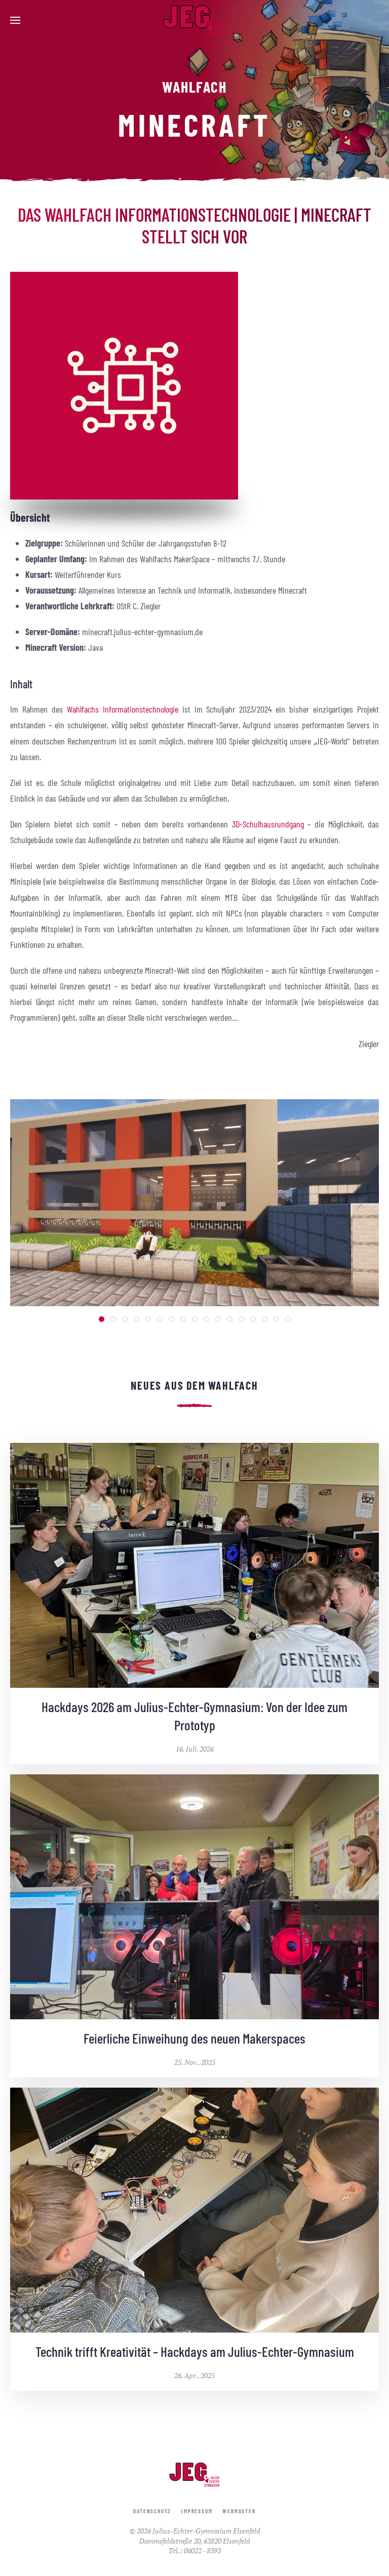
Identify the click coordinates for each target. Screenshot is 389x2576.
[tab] (102, 1319)
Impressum (197, 2511)
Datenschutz (152, 2511)
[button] (15, 20)
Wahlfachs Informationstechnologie (123, 709)
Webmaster (239, 2511)
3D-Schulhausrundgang (268, 824)
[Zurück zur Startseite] (194, 20)
